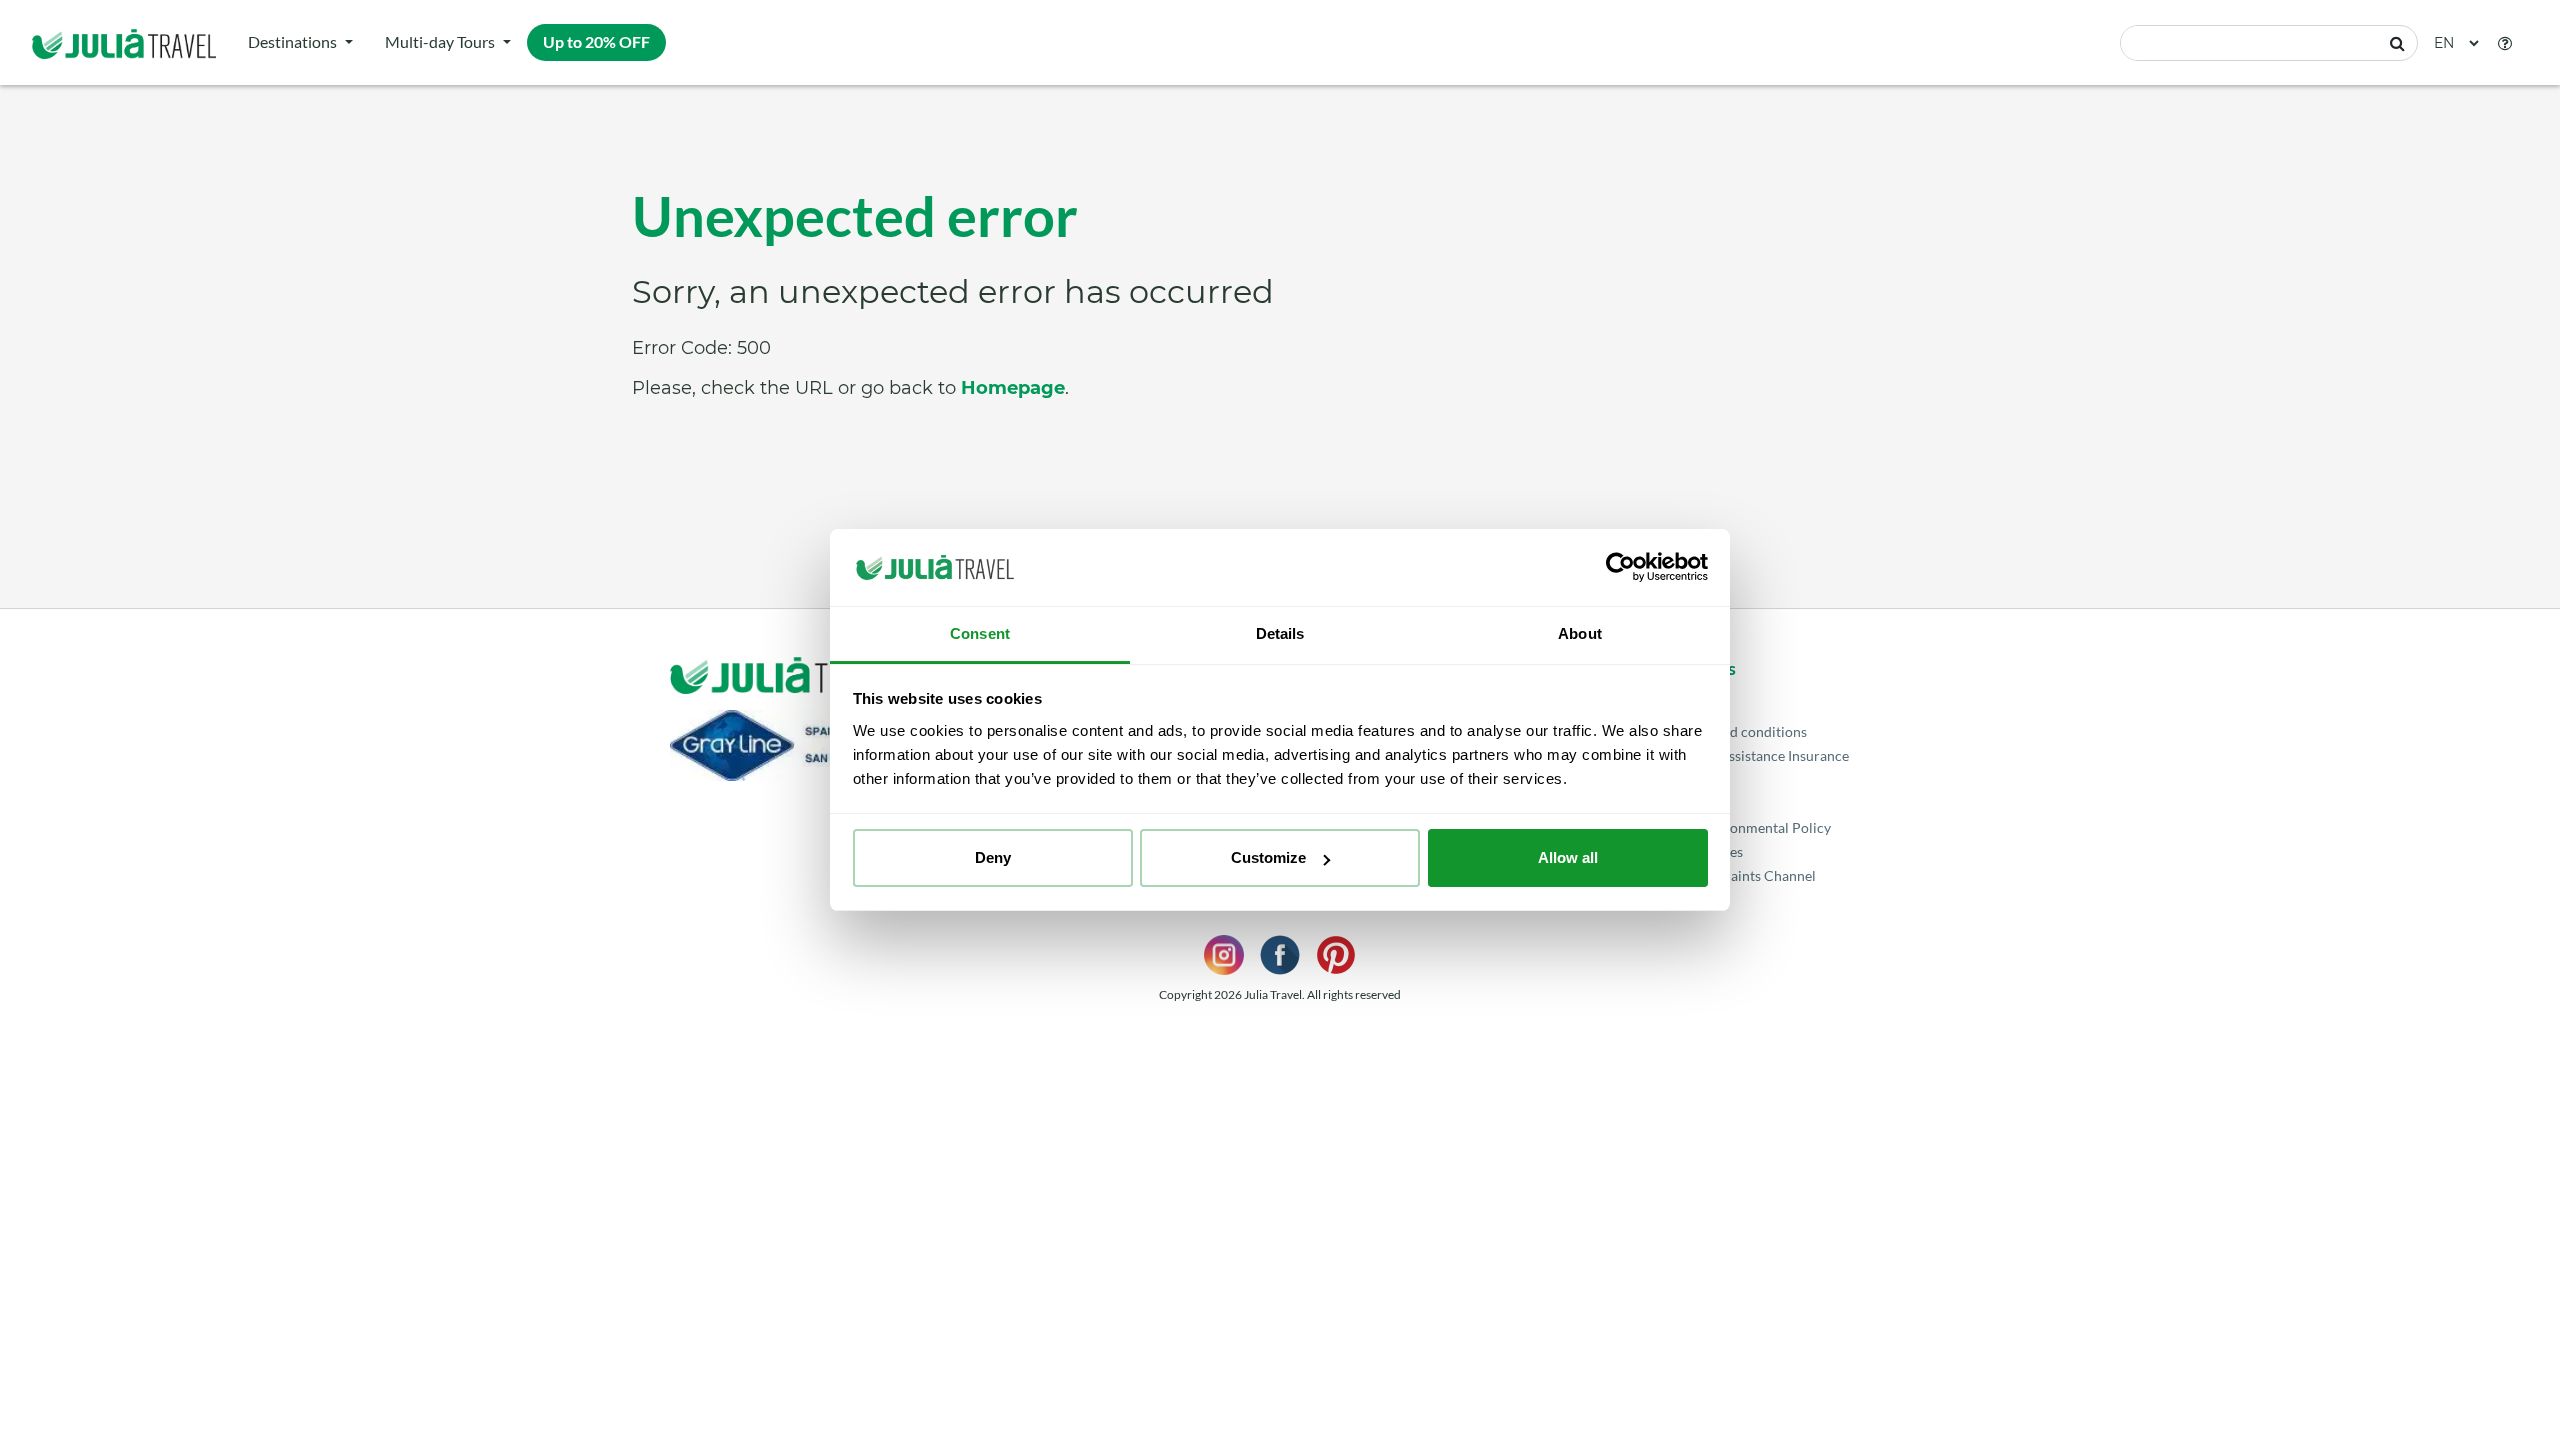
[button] (2505, 43)
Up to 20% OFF (596, 41)
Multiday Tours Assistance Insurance (1735, 755)
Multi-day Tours (440, 41)
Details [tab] (1280, 633)
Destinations (292, 41)
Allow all (1568, 857)
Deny (993, 857)
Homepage (1013, 388)
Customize (1268, 857)
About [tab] (1580, 633)
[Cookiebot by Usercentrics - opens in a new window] (1620, 568)
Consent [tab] (980, 633)
